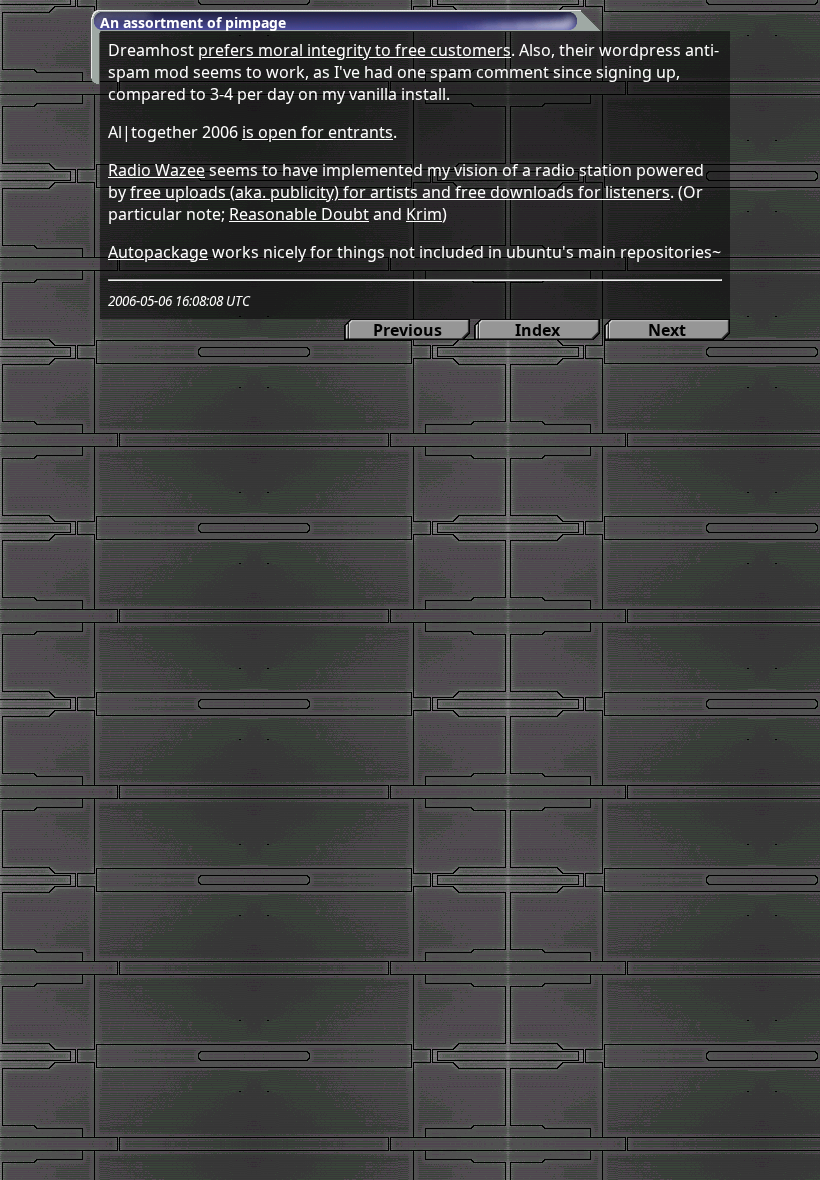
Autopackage (158, 252)
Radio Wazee (156, 170)
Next (667, 329)
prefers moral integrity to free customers (354, 50)
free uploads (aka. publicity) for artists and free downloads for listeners (400, 192)
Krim (424, 214)
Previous (407, 329)
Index (537, 329)
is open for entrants (317, 132)
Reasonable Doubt (299, 214)
